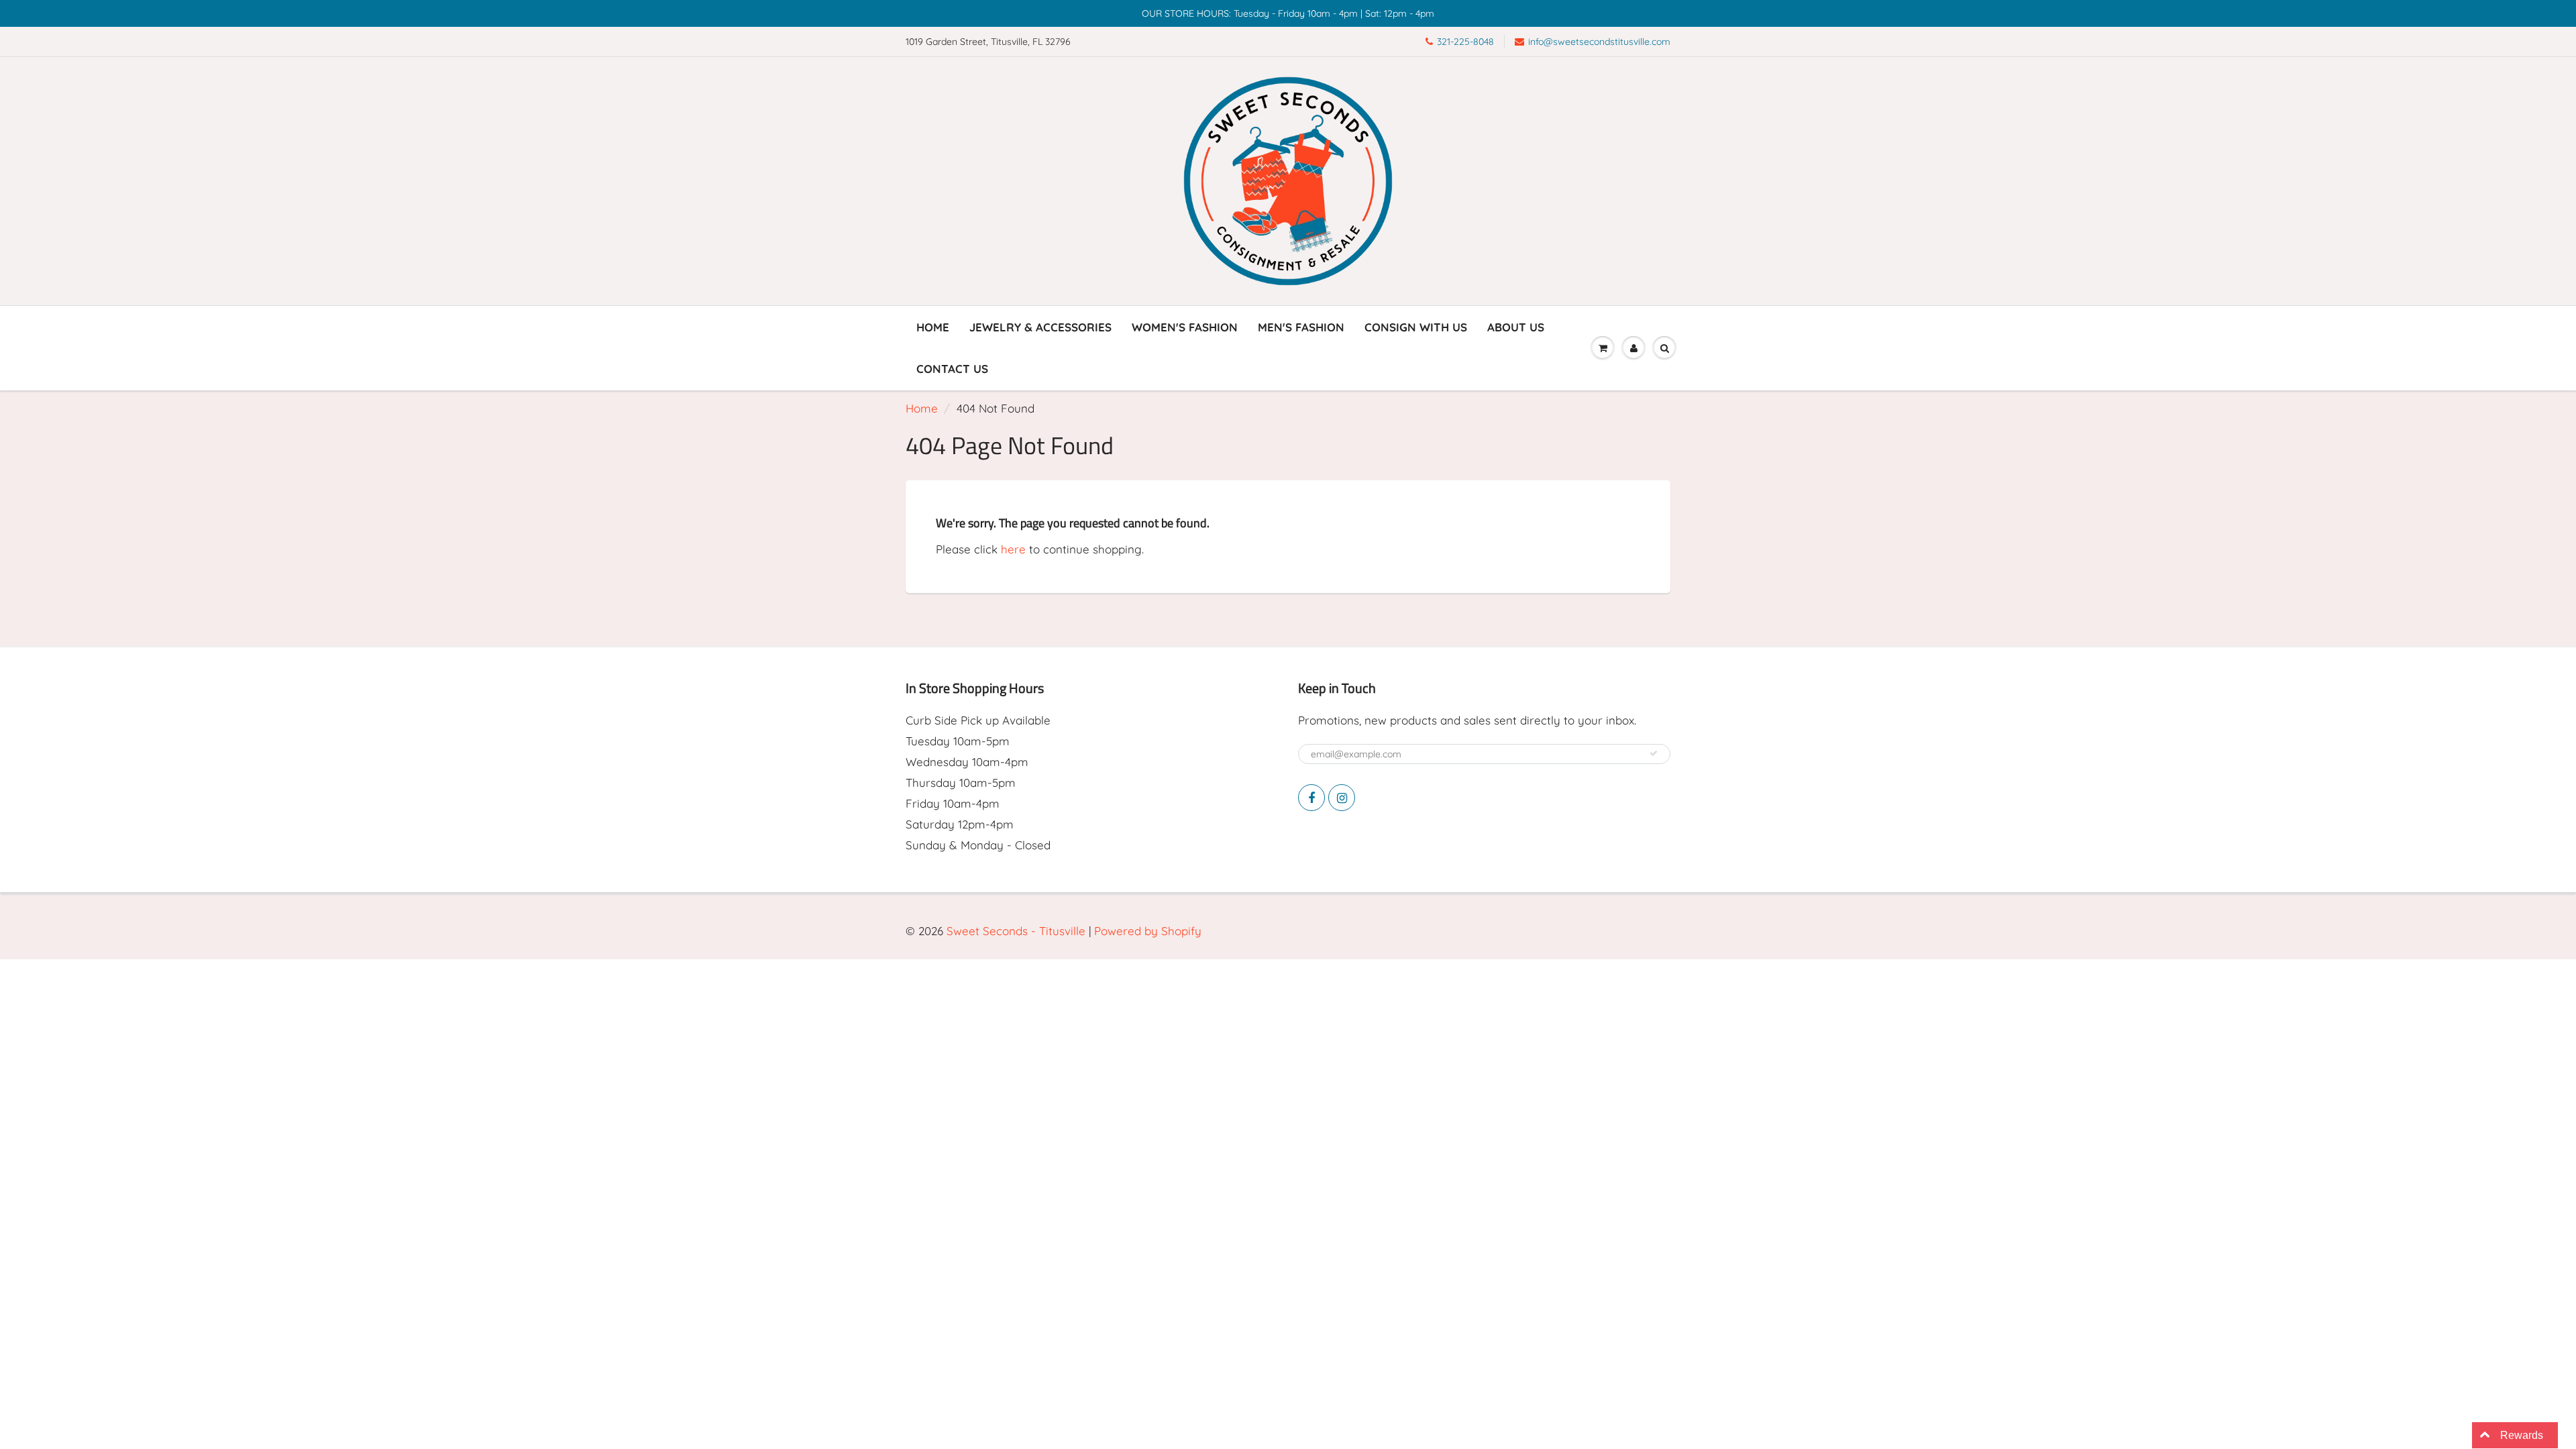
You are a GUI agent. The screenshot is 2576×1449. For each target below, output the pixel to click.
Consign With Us (1416, 327)
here (1013, 549)
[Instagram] (1342, 798)
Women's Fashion (1185, 327)
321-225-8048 (1465, 42)
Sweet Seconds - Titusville (1016, 931)
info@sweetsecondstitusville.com (1599, 42)
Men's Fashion (1301, 327)
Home (933, 327)
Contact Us (952, 369)
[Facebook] (1311, 798)
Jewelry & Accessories (1040, 327)
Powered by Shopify (1148, 931)
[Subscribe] (1654, 753)
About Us (1516, 327)
